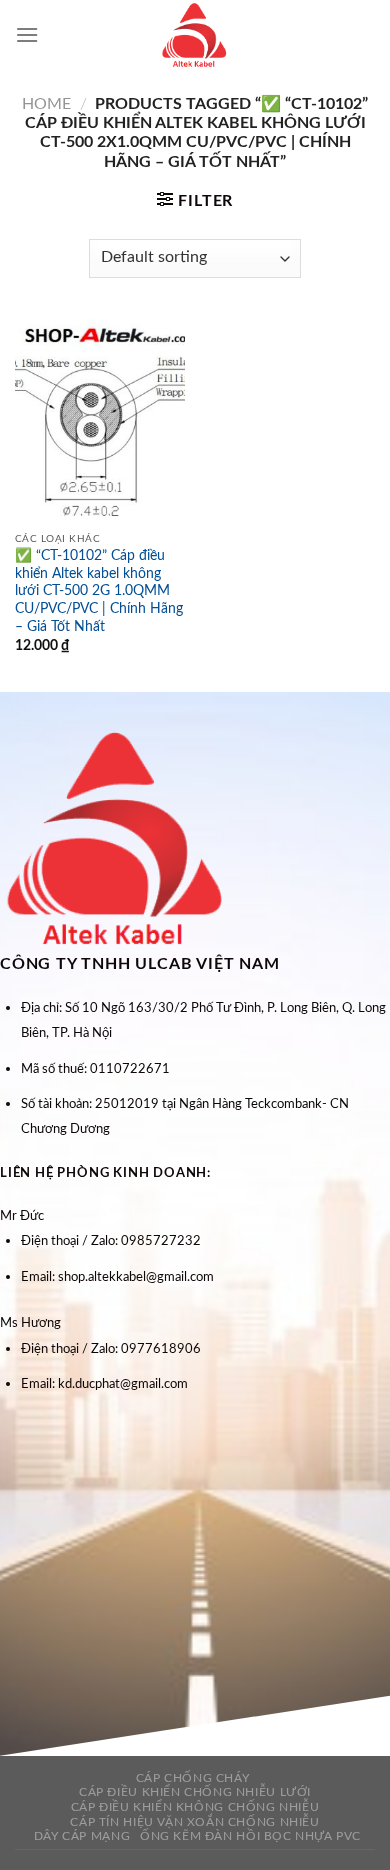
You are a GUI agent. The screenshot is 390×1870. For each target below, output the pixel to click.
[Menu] (27, 34)
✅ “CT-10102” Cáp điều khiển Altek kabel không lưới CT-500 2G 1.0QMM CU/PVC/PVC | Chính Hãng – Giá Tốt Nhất (99, 591)
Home (46, 104)
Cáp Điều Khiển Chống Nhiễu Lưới (195, 1792)
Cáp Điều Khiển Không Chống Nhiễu (195, 1807)
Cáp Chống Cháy (193, 1778)
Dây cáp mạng (82, 1836)
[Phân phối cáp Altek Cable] (195, 35)
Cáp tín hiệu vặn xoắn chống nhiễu (194, 1822)
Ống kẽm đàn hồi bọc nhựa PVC (250, 1836)
